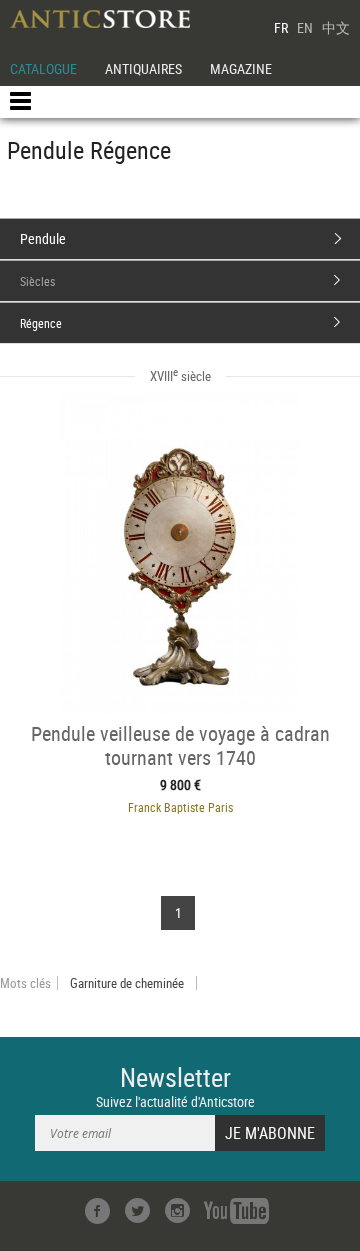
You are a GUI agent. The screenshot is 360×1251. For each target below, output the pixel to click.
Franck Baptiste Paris (180, 807)
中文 (336, 27)
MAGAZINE (241, 68)
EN (305, 27)
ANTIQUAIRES (143, 68)
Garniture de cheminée (127, 983)
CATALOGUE (43, 68)
